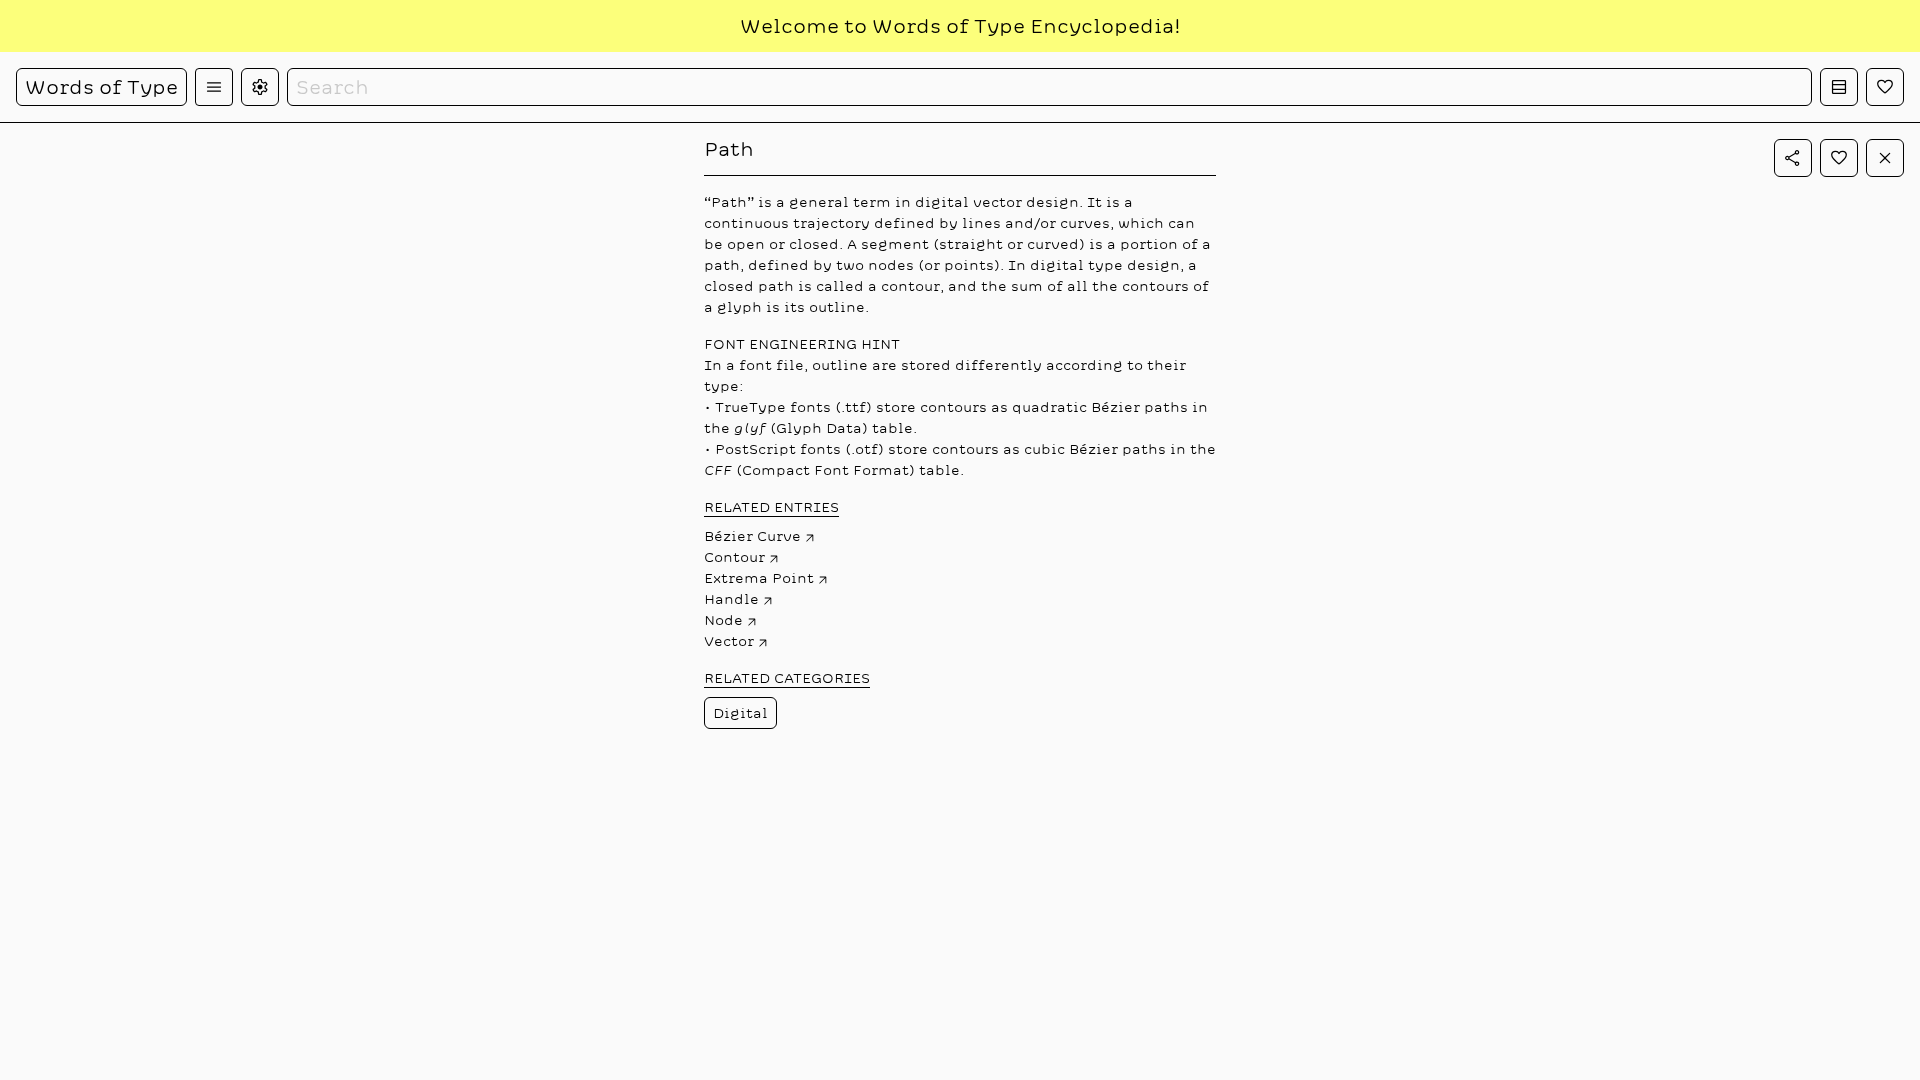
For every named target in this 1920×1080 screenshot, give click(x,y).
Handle (731, 599)
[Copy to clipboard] (1793, 158)
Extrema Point (759, 578)
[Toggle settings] (260, 87)
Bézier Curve (752, 536)
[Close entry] (1885, 158)
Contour (734, 557)
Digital (740, 713)
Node (723, 620)
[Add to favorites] (1839, 158)
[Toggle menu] (214, 87)
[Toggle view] (1839, 87)
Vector (729, 641)
